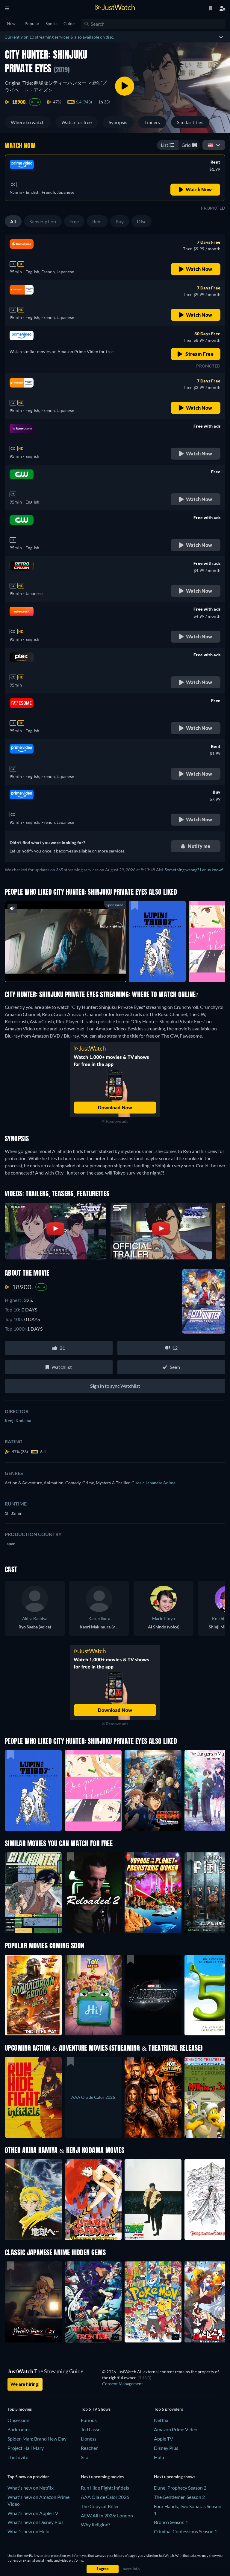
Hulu (159, 2457)
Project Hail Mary (26, 2448)
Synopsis (118, 122)
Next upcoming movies (102, 2477)
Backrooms (19, 2429)
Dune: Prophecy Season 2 (180, 2488)
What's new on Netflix (31, 2488)
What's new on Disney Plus (35, 2522)
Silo (85, 2457)
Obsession (18, 2420)
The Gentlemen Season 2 (179, 2497)
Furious (89, 2420)
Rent (97, 221)
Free (74, 221)
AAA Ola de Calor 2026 (105, 2497)
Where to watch (28, 122)
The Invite (18, 2457)
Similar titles (190, 122)
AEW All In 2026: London (107, 2515)
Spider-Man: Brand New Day (37, 2439)
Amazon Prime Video (176, 2429)
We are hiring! (25, 2384)
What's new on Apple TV (33, 2513)
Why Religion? (96, 2524)
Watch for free (77, 122)
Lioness (89, 2439)
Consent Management (122, 2384)
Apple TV (164, 2439)
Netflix (161, 2420)
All (13, 221)
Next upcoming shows (175, 2477)
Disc (142, 221)
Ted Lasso (91, 2429)
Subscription (43, 221)
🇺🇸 (211, 145)
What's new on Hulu (28, 2531)
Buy (120, 221)
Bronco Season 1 (171, 2522)
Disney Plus (166, 2448)
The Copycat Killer (100, 2506)
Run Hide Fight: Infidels (105, 2488)
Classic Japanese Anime (153, 1483)
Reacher (89, 2448)
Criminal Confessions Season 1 (186, 2531)
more (70, 970)
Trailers (152, 122)
